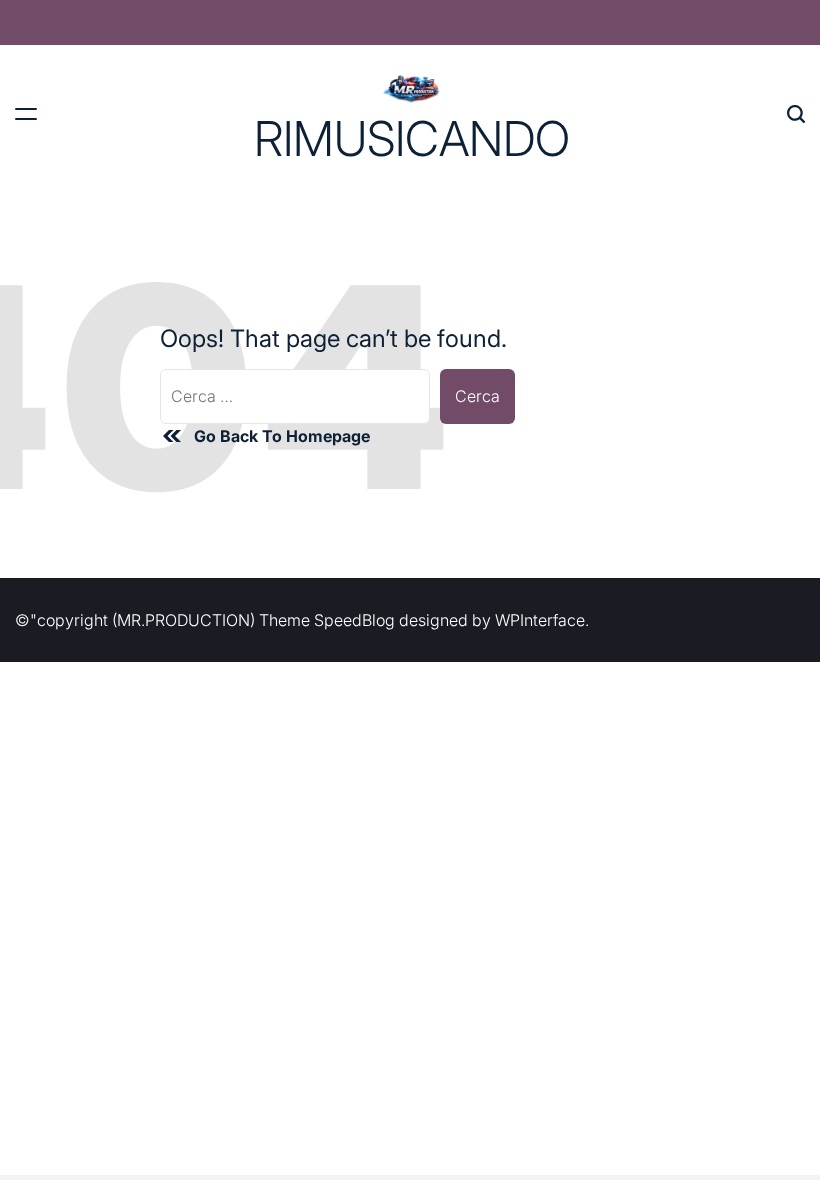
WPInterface (540, 620)
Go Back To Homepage (282, 436)
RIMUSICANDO (412, 139)
